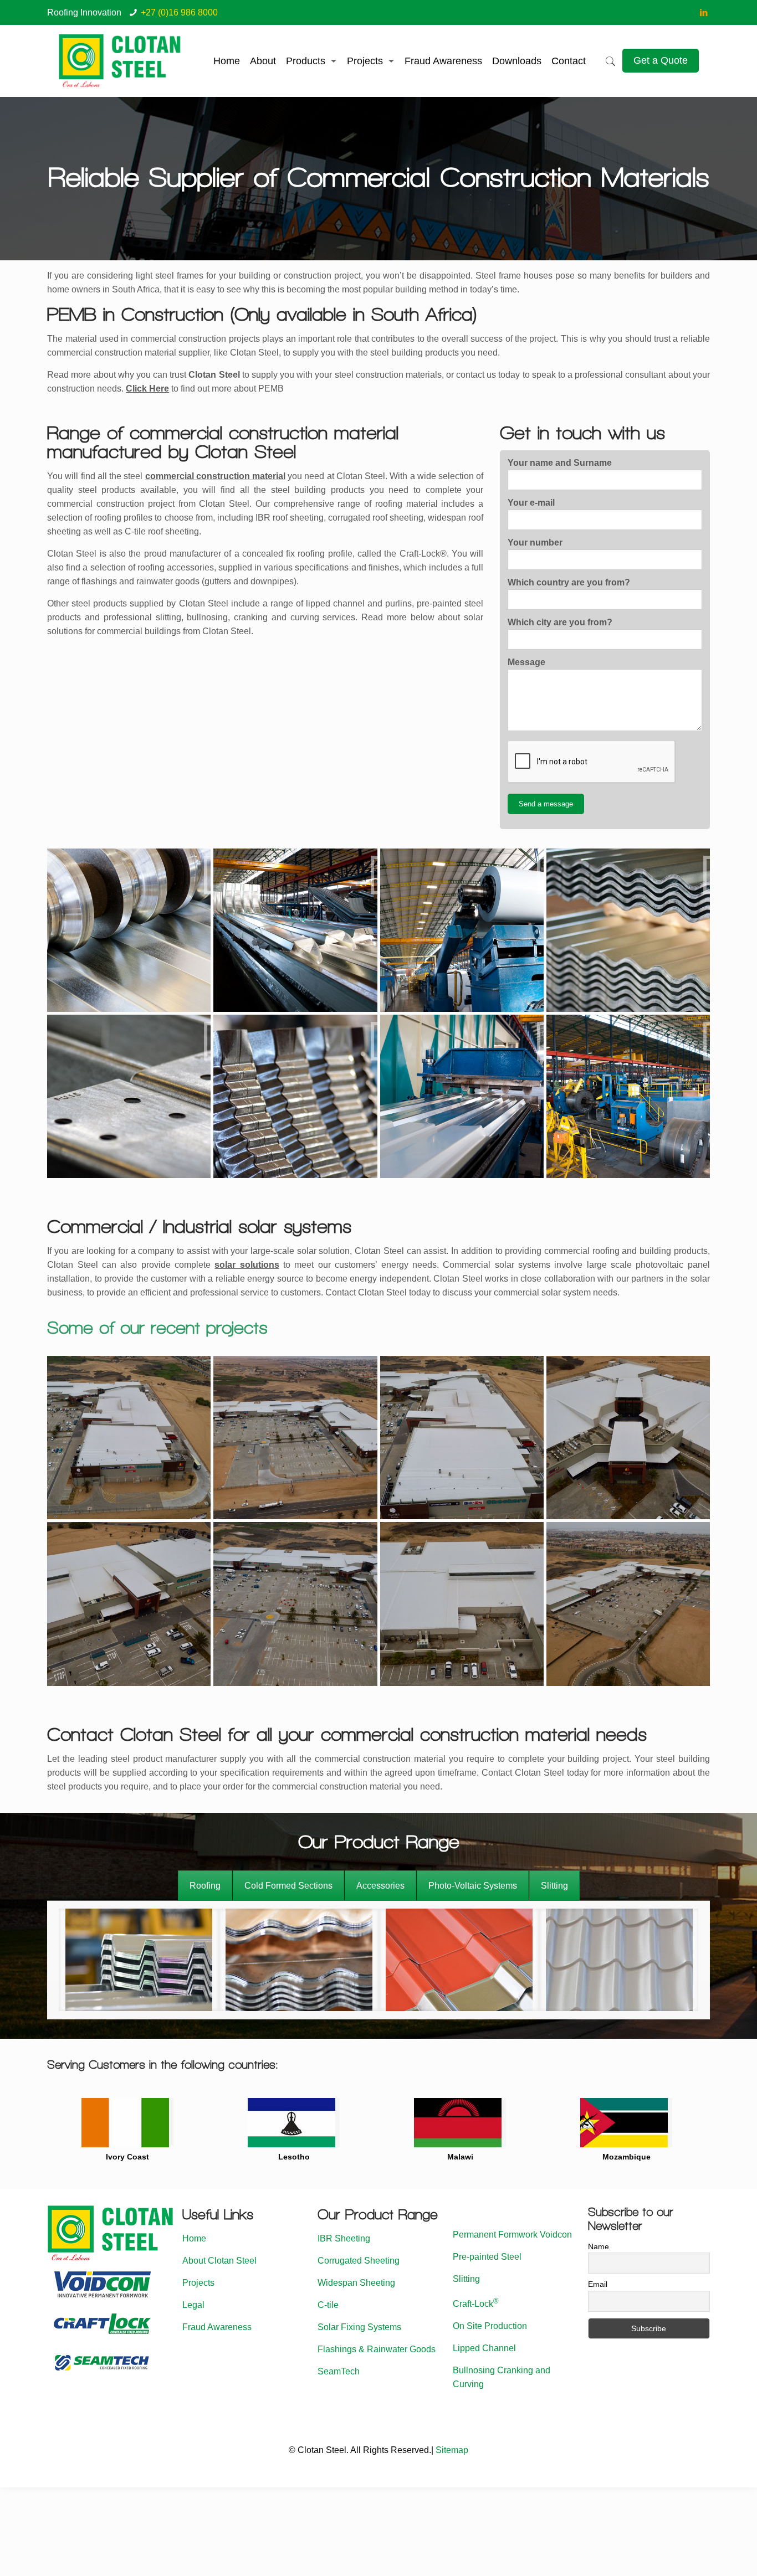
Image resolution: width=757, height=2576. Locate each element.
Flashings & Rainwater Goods (377, 2349)
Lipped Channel (484, 2348)
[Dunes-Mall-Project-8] (129, 1604)
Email (598, 2284)
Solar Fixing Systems (359, 2327)
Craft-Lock (476, 2304)
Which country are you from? (569, 582)
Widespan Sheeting (356, 2283)
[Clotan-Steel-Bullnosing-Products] (295, 1096)
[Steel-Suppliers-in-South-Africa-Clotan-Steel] (129, 930)
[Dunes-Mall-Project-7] (628, 1438)
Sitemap (452, 2450)
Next (695, 2125)
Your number (535, 543)
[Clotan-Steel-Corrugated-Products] (628, 930)
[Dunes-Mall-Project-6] (462, 1604)
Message (526, 662)
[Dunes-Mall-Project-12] (462, 1438)
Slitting (466, 2279)
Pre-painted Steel (487, 2257)
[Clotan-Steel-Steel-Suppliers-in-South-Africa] (628, 1096)
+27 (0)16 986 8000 (179, 12)
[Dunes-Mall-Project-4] (628, 1604)
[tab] (205, 1886)
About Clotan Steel (219, 2261)
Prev (62, 2125)
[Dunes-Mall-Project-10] (295, 1438)
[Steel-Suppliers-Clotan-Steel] (462, 1096)
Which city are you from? (560, 622)
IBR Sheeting (344, 2238)
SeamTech (339, 2371)
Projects (198, 2283)
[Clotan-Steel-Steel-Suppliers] (462, 930)
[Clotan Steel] (120, 61)
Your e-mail (531, 503)
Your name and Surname (560, 463)
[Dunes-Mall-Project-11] (129, 1438)
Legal (193, 2305)
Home (194, 2238)
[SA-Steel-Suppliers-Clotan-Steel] (295, 930)
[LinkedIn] (704, 12)
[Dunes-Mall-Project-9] (295, 1604)
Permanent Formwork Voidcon (512, 2235)
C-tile (328, 2305)
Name (599, 2246)
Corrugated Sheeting (359, 2261)
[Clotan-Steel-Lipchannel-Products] (129, 1096)
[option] (139, 1960)
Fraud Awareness (217, 2327)
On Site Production (490, 2326)
